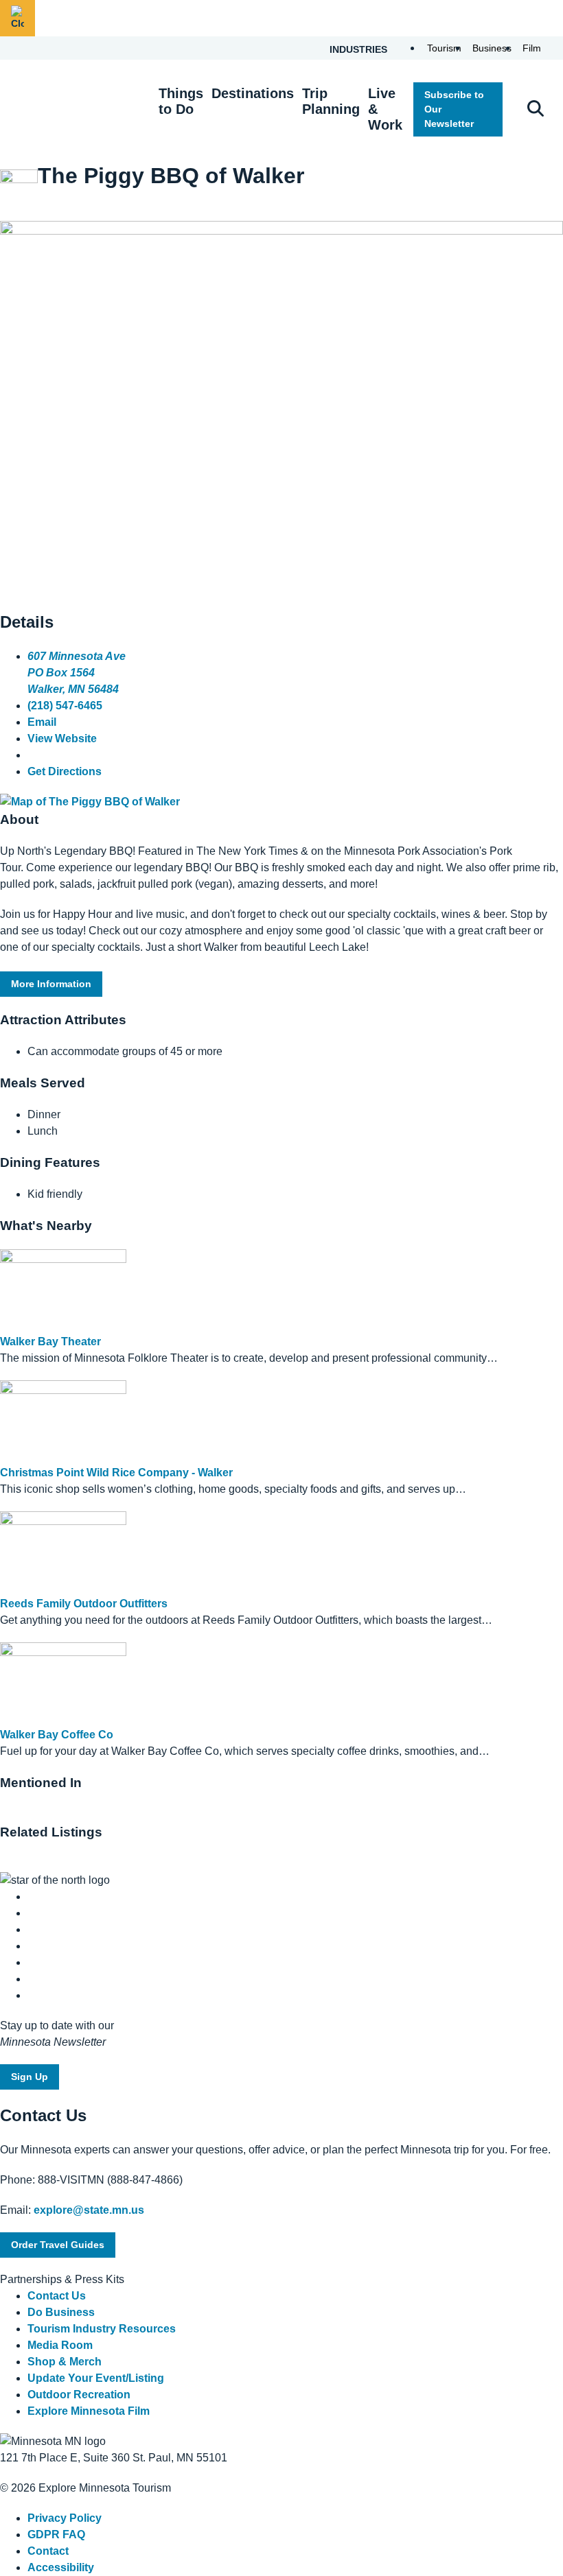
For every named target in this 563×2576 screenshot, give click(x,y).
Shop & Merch (65, 2362)
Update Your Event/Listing (96, 2378)
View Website (62, 738)
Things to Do (181, 101)
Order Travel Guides (58, 2245)
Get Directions (65, 771)
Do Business (61, 2312)
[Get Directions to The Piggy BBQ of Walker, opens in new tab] (90, 802)
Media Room (60, 2345)
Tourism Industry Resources (102, 2329)
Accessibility (61, 2567)
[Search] (536, 110)
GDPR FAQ (56, 2534)
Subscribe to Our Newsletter (454, 109)
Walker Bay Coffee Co (57, 1735)
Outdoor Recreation (79, 2395)
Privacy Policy (65, 2518)
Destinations (253, 93)
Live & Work (385, 109)
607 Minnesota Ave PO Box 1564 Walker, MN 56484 (77, 673)
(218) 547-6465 (65, 706)
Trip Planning (331, 101)
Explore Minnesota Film (89, 2411)
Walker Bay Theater (50, 1342)
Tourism (444, 48)
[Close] (18, 18)
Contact (48, 2551)
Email (42, 722)
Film (532, 48)
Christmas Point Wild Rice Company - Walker (116, 1473)
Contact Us (57, 2296)
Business (492, 48)
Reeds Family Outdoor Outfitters (84, 1604)
